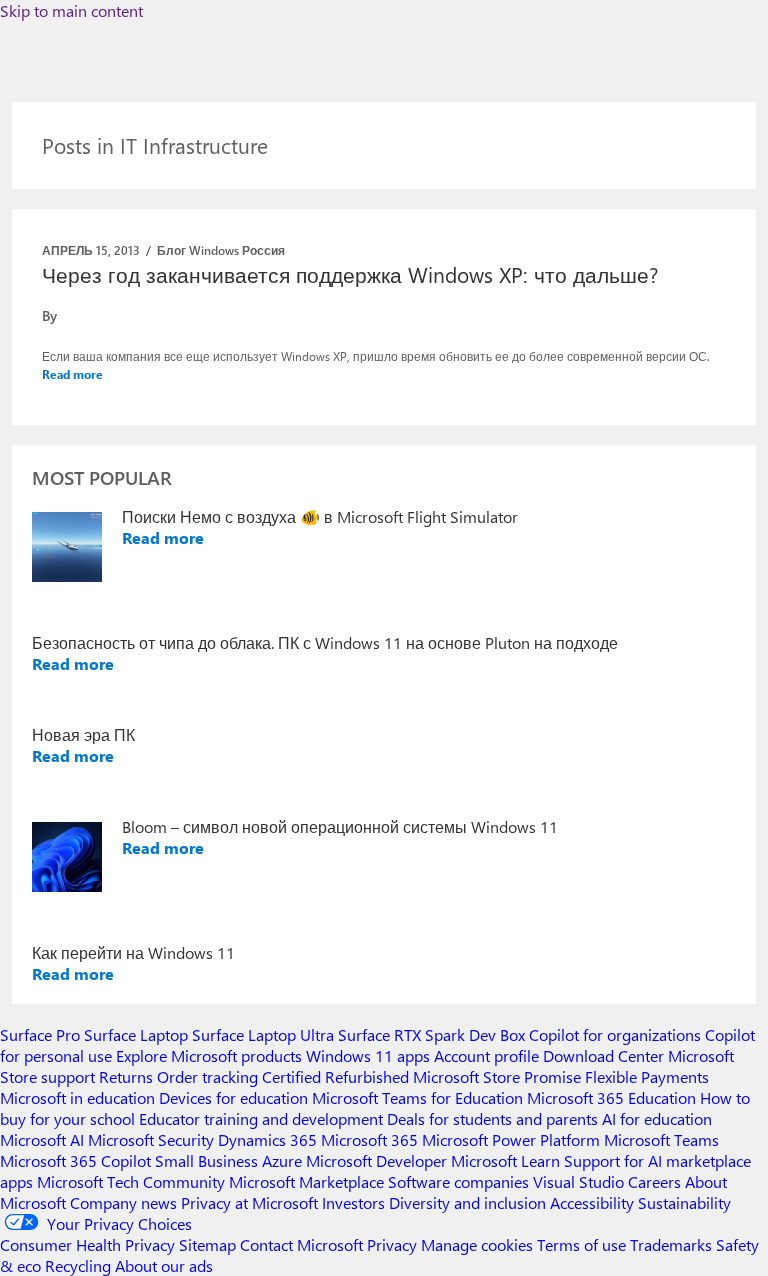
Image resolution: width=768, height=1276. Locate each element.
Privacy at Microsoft (249, 1202)
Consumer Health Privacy (87, 1244)
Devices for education (233, 1097)
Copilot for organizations (615, 1034)
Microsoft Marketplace (306, 1181)
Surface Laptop (136, 1034)
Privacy (394, 1244)
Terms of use (581, 1244)
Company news (123, 1202)
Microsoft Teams (661, 1139)
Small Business (206, 1160)
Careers (654, 1181)
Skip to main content (71, 10)
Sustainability (684, 1202)
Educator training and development (261, 1118)
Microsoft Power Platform (511, 1139)
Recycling (78, 1265)
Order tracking (207, 1076)
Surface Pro (40, 1034)
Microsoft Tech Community (131, 1181)
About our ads (164, 1265)
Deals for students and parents (492, 1118)
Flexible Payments (647, 1076)
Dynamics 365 (267, 1139)
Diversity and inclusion (467, 1202)
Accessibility (592, 1202)
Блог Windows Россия (221, 250)
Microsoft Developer (376, 1160)
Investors (353, 1202)
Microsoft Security (151, 1139)
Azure (282, 1160)
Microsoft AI (42, 1139)
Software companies (458, 1181)
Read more (72, 374)
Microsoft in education (77, 1097)
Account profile (486, 1055)
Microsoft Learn (505, 1160)
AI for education (657, 1118)
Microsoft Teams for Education (417, 1097)
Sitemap (207, 1244)
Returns (126, 1076)
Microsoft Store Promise (497, 1076)
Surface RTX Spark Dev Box (431, 1034)
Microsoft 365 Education (611, 1097)
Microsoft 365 (369, 1139)
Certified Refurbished (335, 1076)
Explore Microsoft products (209, 1055)
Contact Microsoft (301, 1244)
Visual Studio (578, 1181)
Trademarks (671, 1244)
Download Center (603, 1055)
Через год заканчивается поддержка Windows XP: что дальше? (350, 274)
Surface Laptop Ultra (263, 1034)
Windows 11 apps (368, 1055)
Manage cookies (477, 1244)
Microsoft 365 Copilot (75, 1160)
